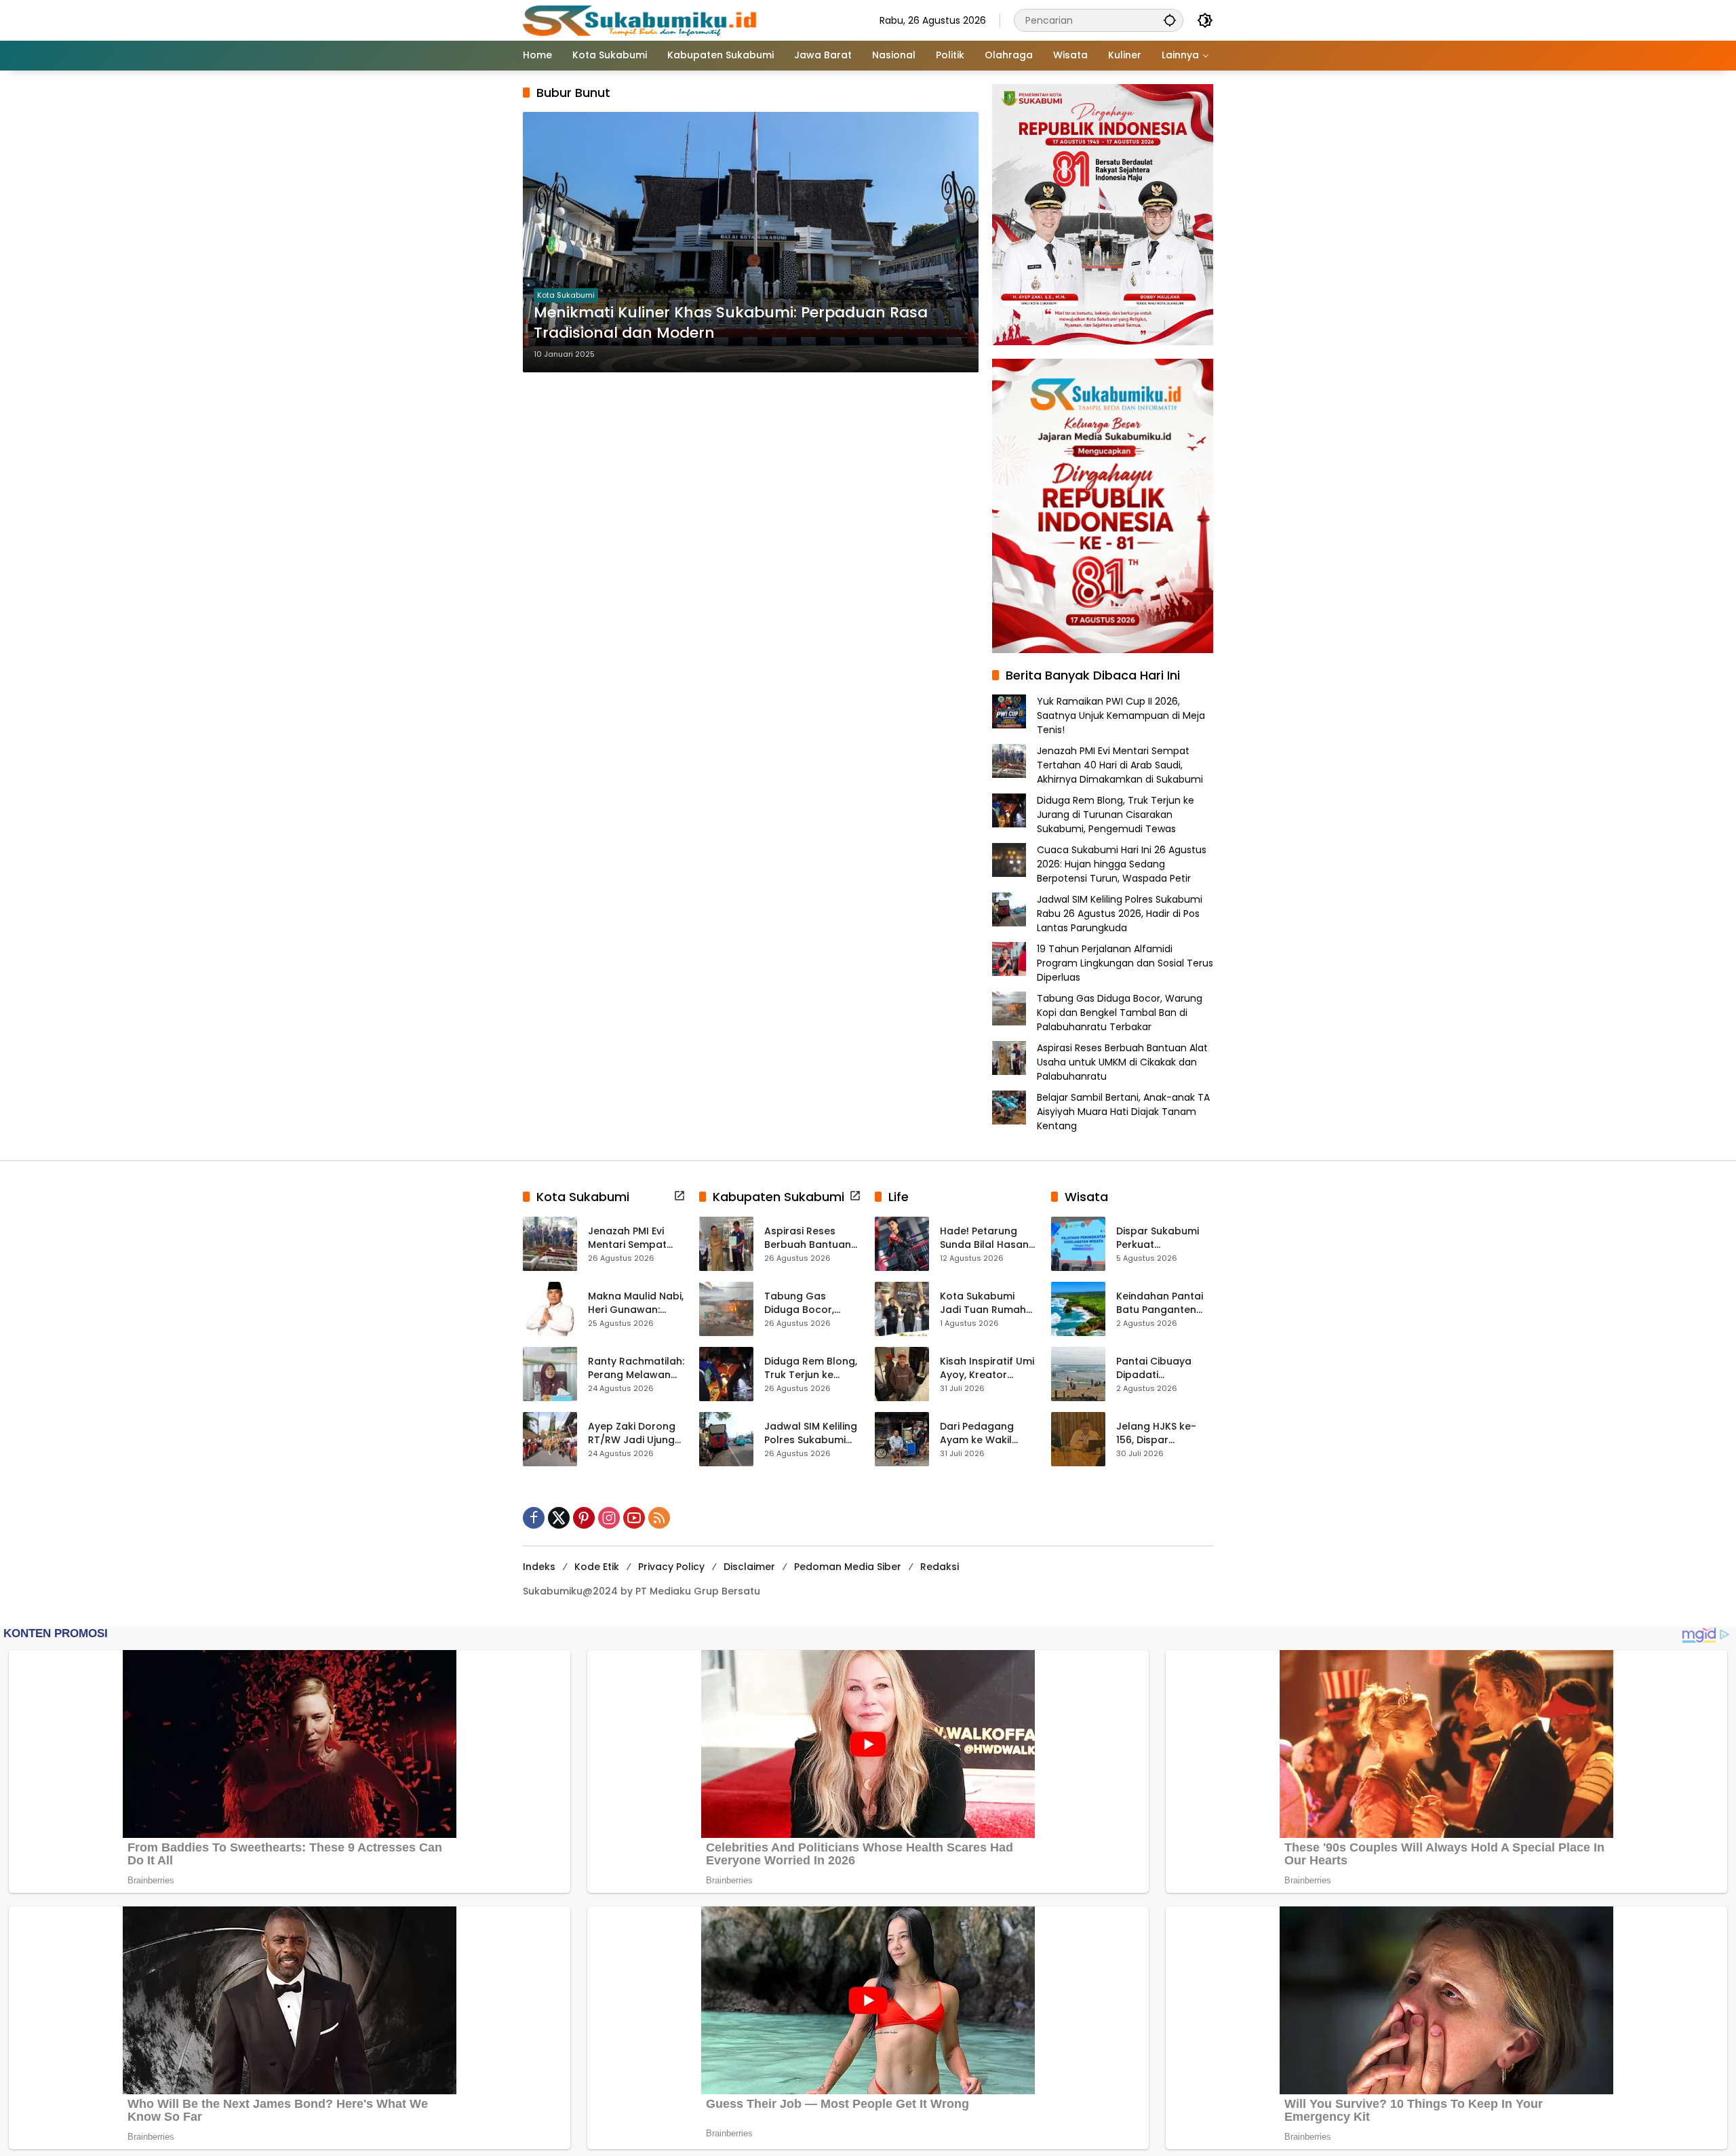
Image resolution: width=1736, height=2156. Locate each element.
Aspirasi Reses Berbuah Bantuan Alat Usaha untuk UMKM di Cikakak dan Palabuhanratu (1122, 1062)
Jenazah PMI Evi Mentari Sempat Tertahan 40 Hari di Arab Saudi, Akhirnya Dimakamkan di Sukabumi (1120, 765)
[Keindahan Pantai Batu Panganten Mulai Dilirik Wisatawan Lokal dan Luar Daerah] (1078, 1309)
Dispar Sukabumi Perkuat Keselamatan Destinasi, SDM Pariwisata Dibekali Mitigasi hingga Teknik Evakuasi (1163, 1238)
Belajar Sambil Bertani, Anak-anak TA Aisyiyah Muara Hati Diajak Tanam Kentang (1123, 1112)
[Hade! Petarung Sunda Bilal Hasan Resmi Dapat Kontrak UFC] (902, 1244)
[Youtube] (634, 1518)
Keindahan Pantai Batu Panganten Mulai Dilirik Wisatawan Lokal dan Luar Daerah (1160, 1303)
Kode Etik (597, 1567)
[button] (1170, 20)
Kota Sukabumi (566, 295)
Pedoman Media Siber (848, 1567)
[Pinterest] (584, 1518)
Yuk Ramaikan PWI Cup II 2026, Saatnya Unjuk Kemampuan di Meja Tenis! (1121, 716)
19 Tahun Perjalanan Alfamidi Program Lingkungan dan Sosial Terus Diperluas (1125, 963)
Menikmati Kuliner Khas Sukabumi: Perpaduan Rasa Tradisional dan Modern (731, 323)
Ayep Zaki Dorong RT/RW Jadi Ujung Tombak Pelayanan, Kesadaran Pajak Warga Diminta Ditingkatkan (632, 1433)
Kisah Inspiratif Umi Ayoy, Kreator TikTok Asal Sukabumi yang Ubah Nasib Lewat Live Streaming (987, 1368)
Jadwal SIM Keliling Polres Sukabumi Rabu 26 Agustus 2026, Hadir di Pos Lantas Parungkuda (1120, 914)
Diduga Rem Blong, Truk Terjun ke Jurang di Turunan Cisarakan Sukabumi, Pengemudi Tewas (1116, 815)
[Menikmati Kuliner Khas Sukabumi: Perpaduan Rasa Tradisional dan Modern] (751, 242)
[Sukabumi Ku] (642, 20)
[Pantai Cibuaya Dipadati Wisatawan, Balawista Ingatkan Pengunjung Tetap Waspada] (1078, 1374)
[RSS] (659, 1518)
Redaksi (940, 1567)
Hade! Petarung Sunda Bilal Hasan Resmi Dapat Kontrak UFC (984, 1238)
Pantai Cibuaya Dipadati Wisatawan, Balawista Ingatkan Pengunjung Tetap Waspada (1164, 1368)
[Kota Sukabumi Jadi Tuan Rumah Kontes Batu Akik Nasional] (902, 1309)
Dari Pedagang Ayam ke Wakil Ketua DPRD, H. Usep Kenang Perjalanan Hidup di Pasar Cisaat (988, 1433)
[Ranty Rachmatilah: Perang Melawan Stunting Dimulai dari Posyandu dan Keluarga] (550, 1374)
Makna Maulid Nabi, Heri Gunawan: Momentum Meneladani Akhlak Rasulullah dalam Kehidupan (636, 1303)
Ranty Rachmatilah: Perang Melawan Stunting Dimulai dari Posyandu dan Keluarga (636, 1368)
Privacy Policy (671, 1567)
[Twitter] (559, 1518)
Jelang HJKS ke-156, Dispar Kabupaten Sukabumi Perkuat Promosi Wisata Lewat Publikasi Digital (1161, 1433)
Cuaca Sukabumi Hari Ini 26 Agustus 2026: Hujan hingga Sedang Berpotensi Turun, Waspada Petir (1122, 864)
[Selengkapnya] (679, 1196)
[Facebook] (534, 1518)
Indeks (539, 1567)
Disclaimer (749, 1567)
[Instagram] (609, 1518)
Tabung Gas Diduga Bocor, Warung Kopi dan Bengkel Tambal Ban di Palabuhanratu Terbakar (1120, 1013)
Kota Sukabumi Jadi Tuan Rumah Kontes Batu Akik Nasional (983, 1303)
